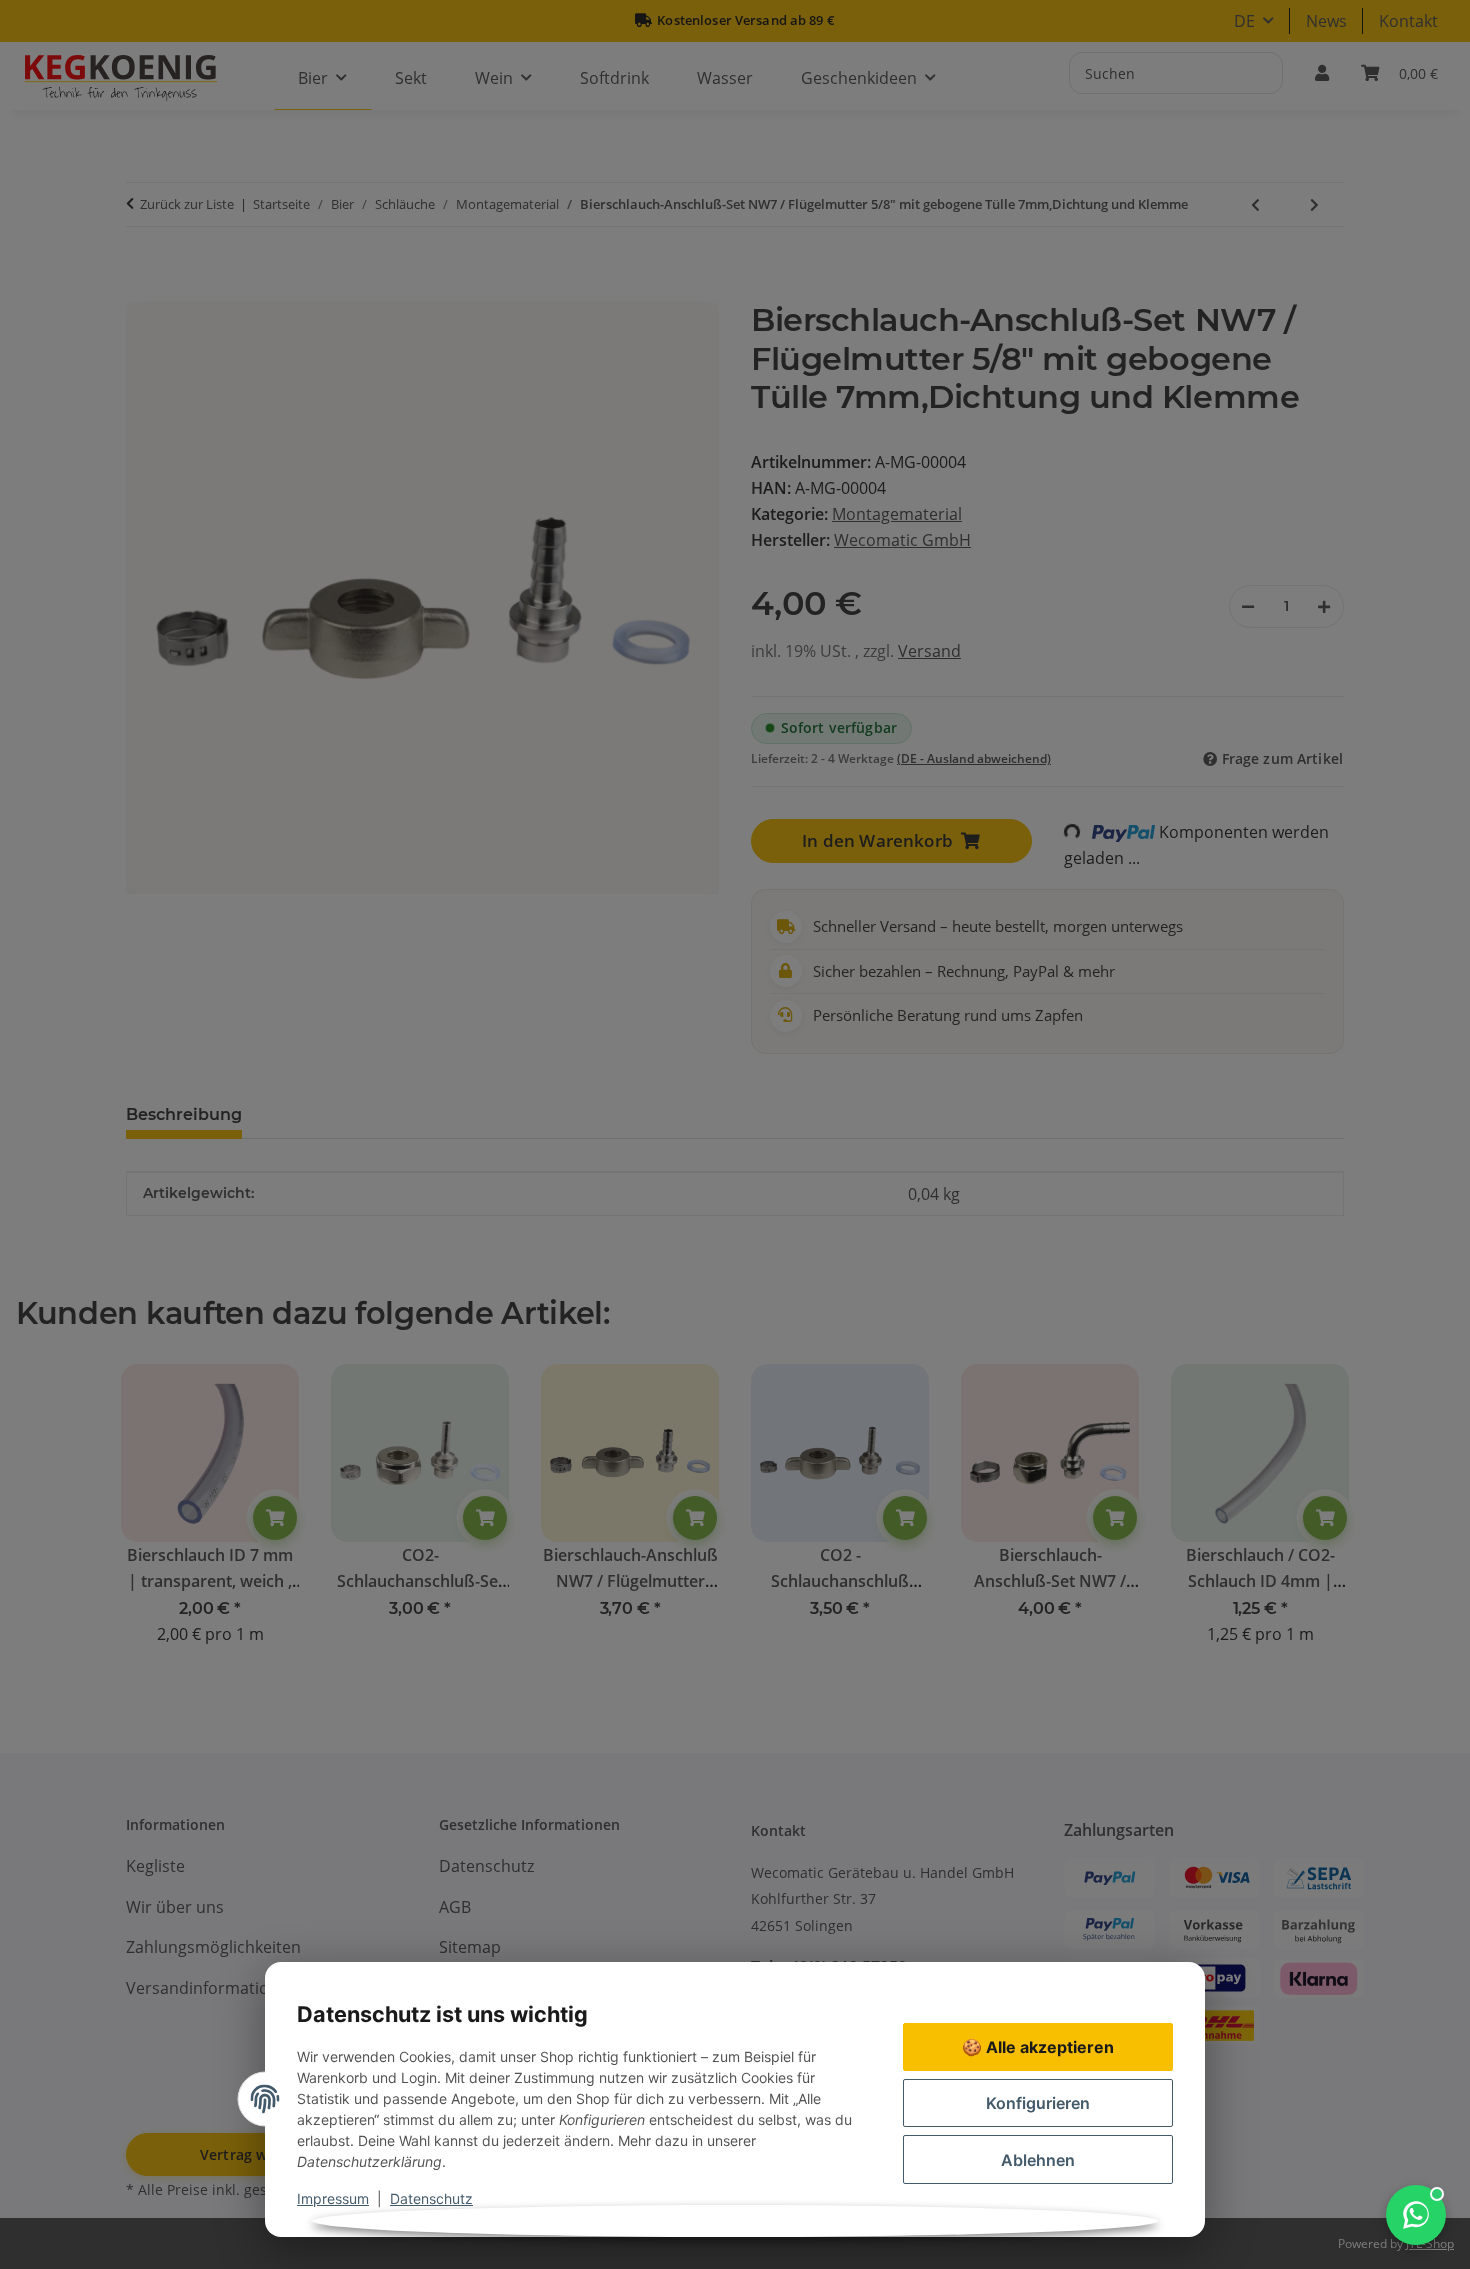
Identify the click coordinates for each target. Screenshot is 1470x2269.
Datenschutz (431, 2198)
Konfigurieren (1038, 2103)
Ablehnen (1038, 2160)
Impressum (333, 2198)
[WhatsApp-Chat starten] (1416, 2215)
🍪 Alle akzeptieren (1038, 2047)
